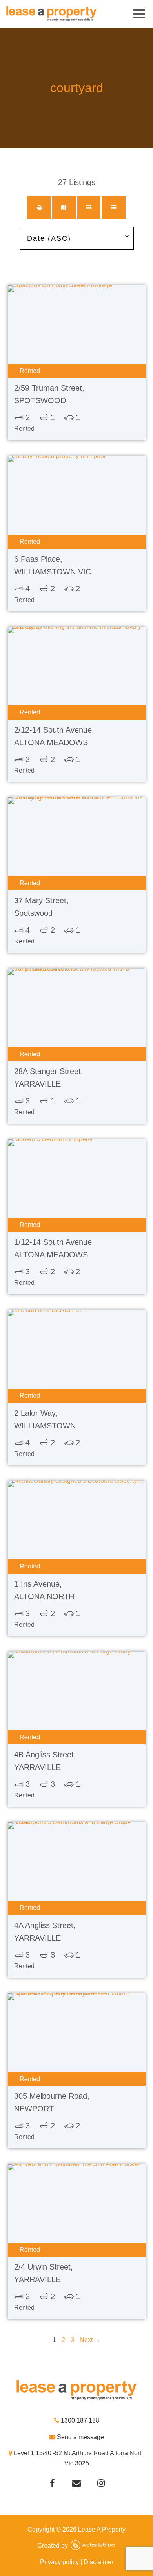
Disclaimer (98, 2562)
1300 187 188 (79, 2420)
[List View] (114, 208)
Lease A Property (102, 2529)
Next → (90, 2340)
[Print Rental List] (39, 208)
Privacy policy (59, 2562)
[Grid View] (89, 208)
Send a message (80, 2437)
